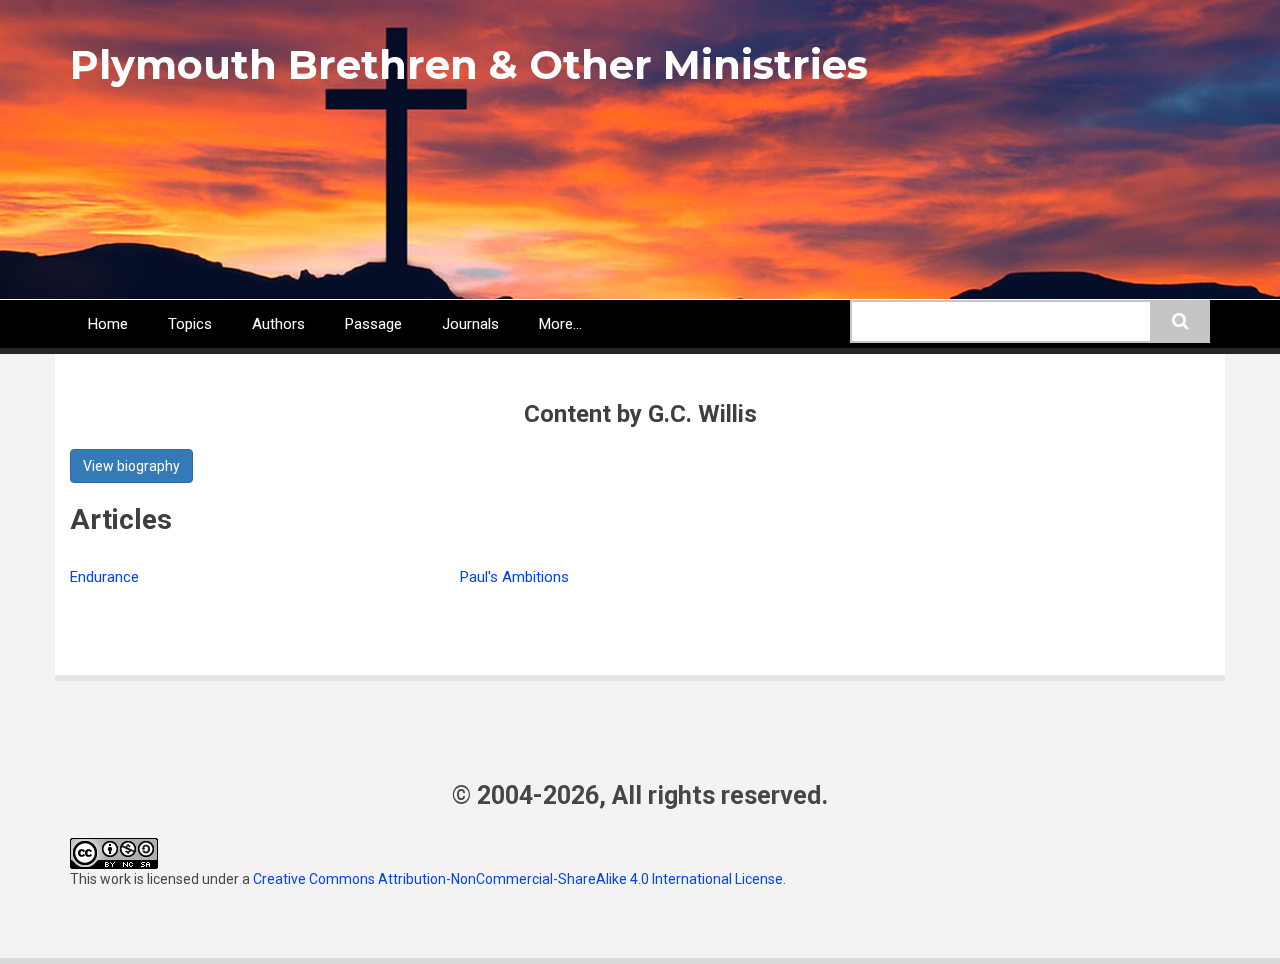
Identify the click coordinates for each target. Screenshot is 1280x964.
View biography (131, 466)
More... (560, 324)
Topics (190, 324)
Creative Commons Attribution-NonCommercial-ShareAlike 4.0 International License (518, 879)
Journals (470, 324)
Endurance (104, 577)
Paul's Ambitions (514, 577)
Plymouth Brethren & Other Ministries (469, 64)
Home (108, 324)
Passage (373, 324)
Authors (278, 324)
